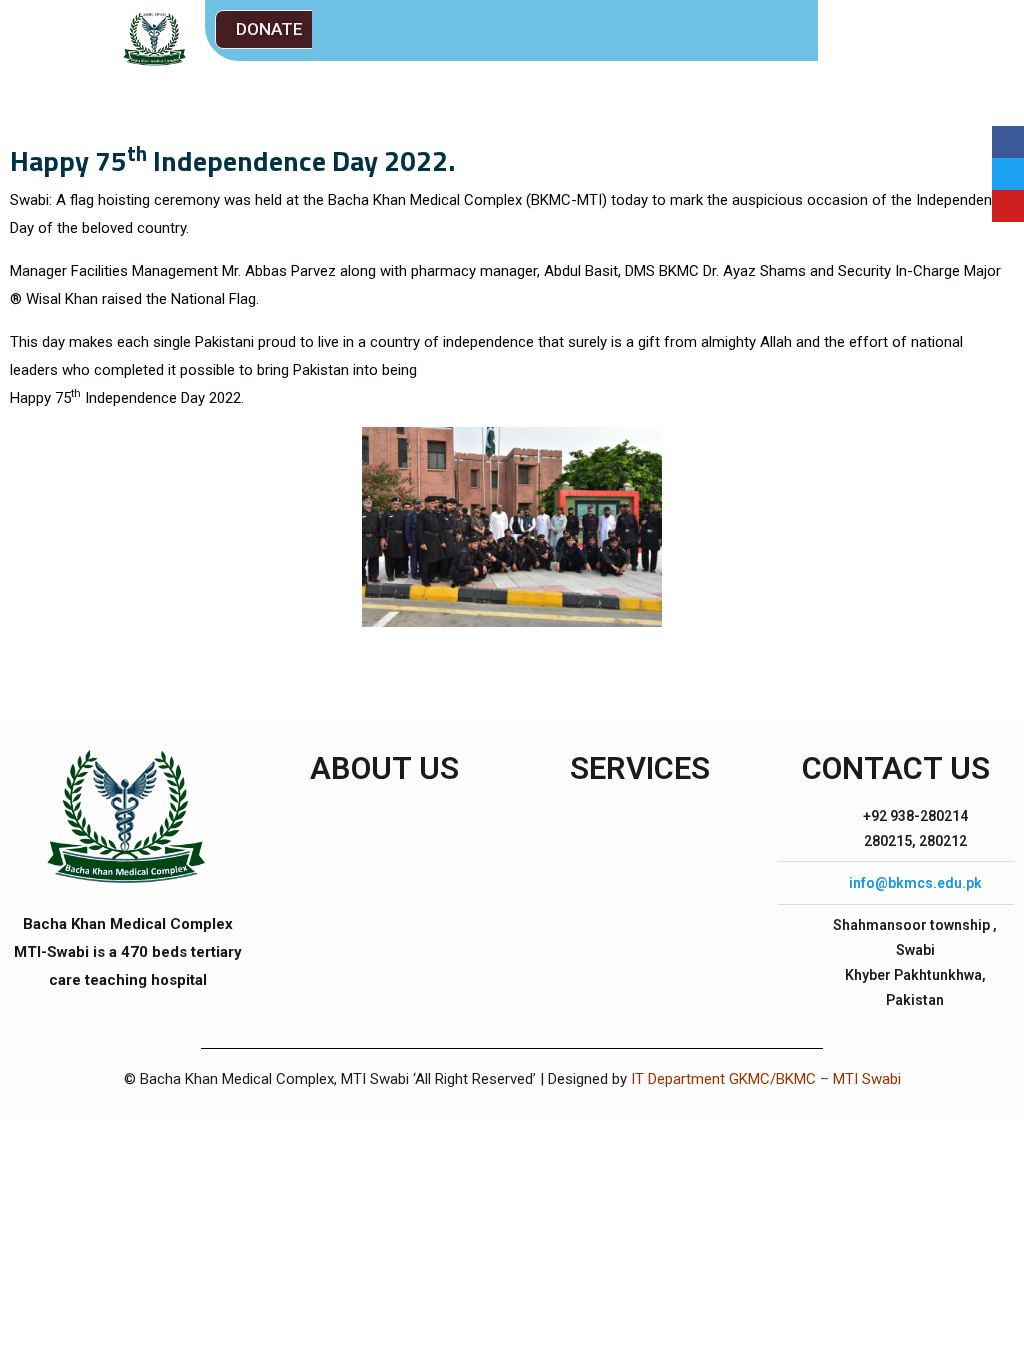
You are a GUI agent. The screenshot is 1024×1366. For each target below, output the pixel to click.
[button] (269, 29)
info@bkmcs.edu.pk (915, 883)
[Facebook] (1008, 142)
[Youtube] (1008, 206)
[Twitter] (1008, 174)
